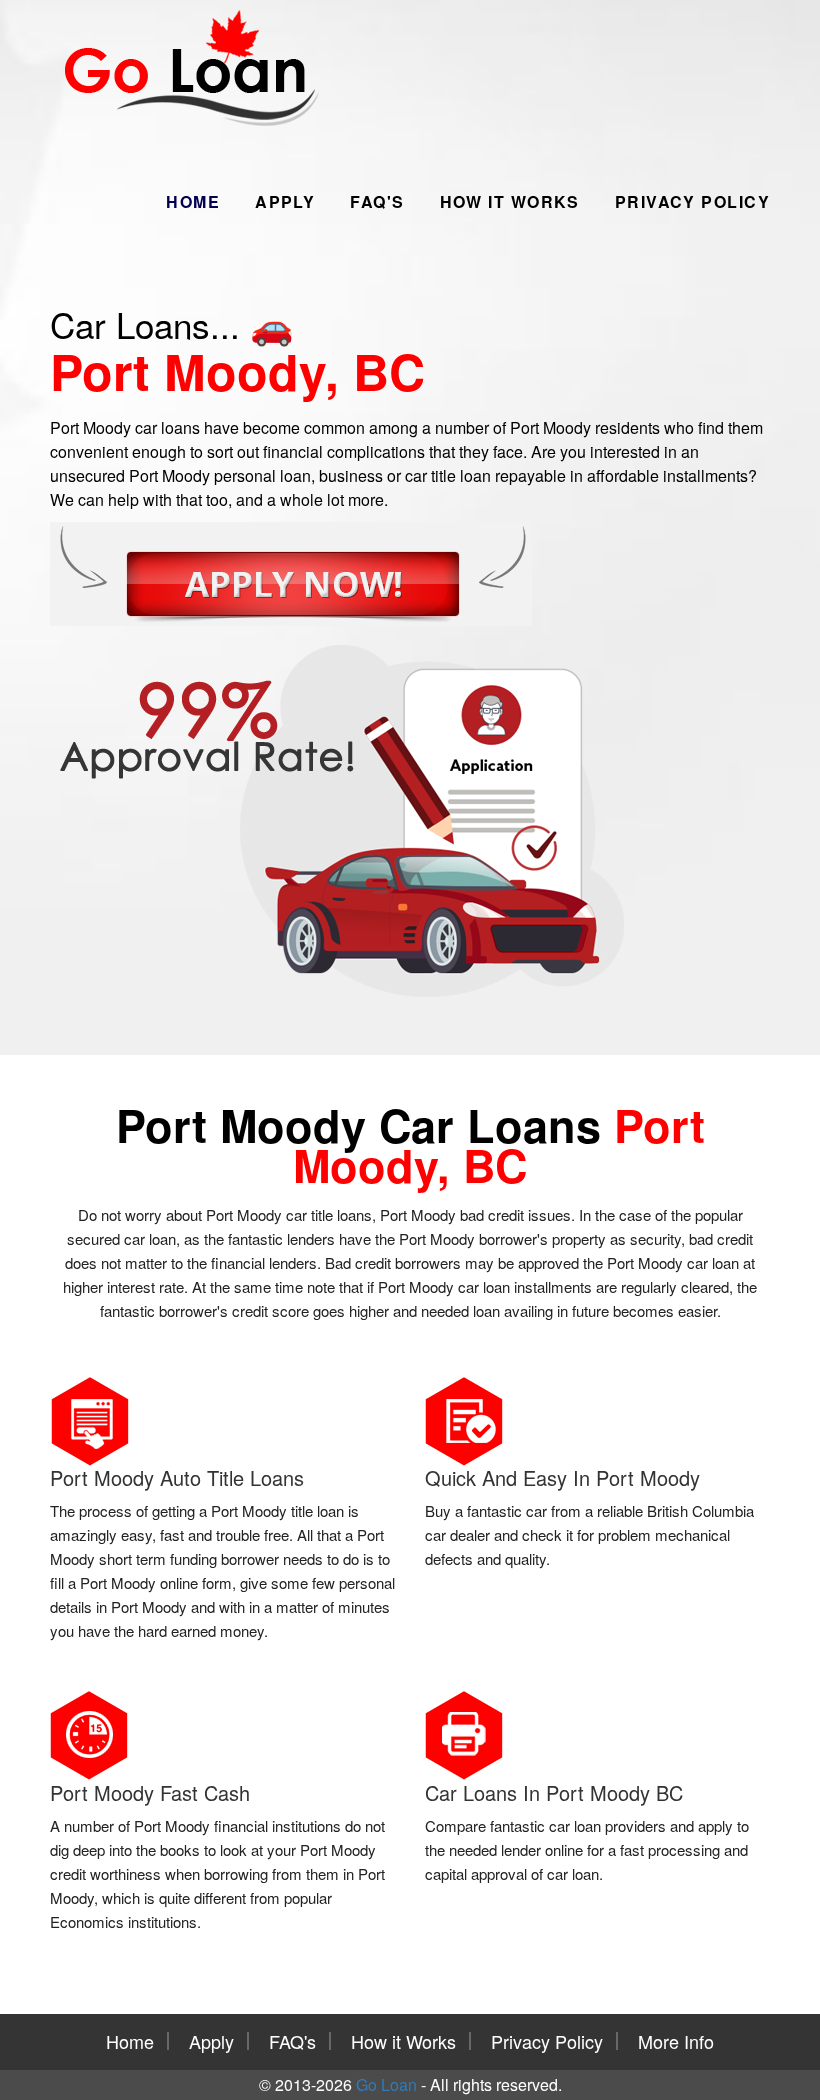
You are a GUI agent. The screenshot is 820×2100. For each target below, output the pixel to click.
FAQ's (377, 201)
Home (193, 201)
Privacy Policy (692, 201)
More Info (676, 2041)
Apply (285, 201)
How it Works (510, 201)
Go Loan (386, 2084)
